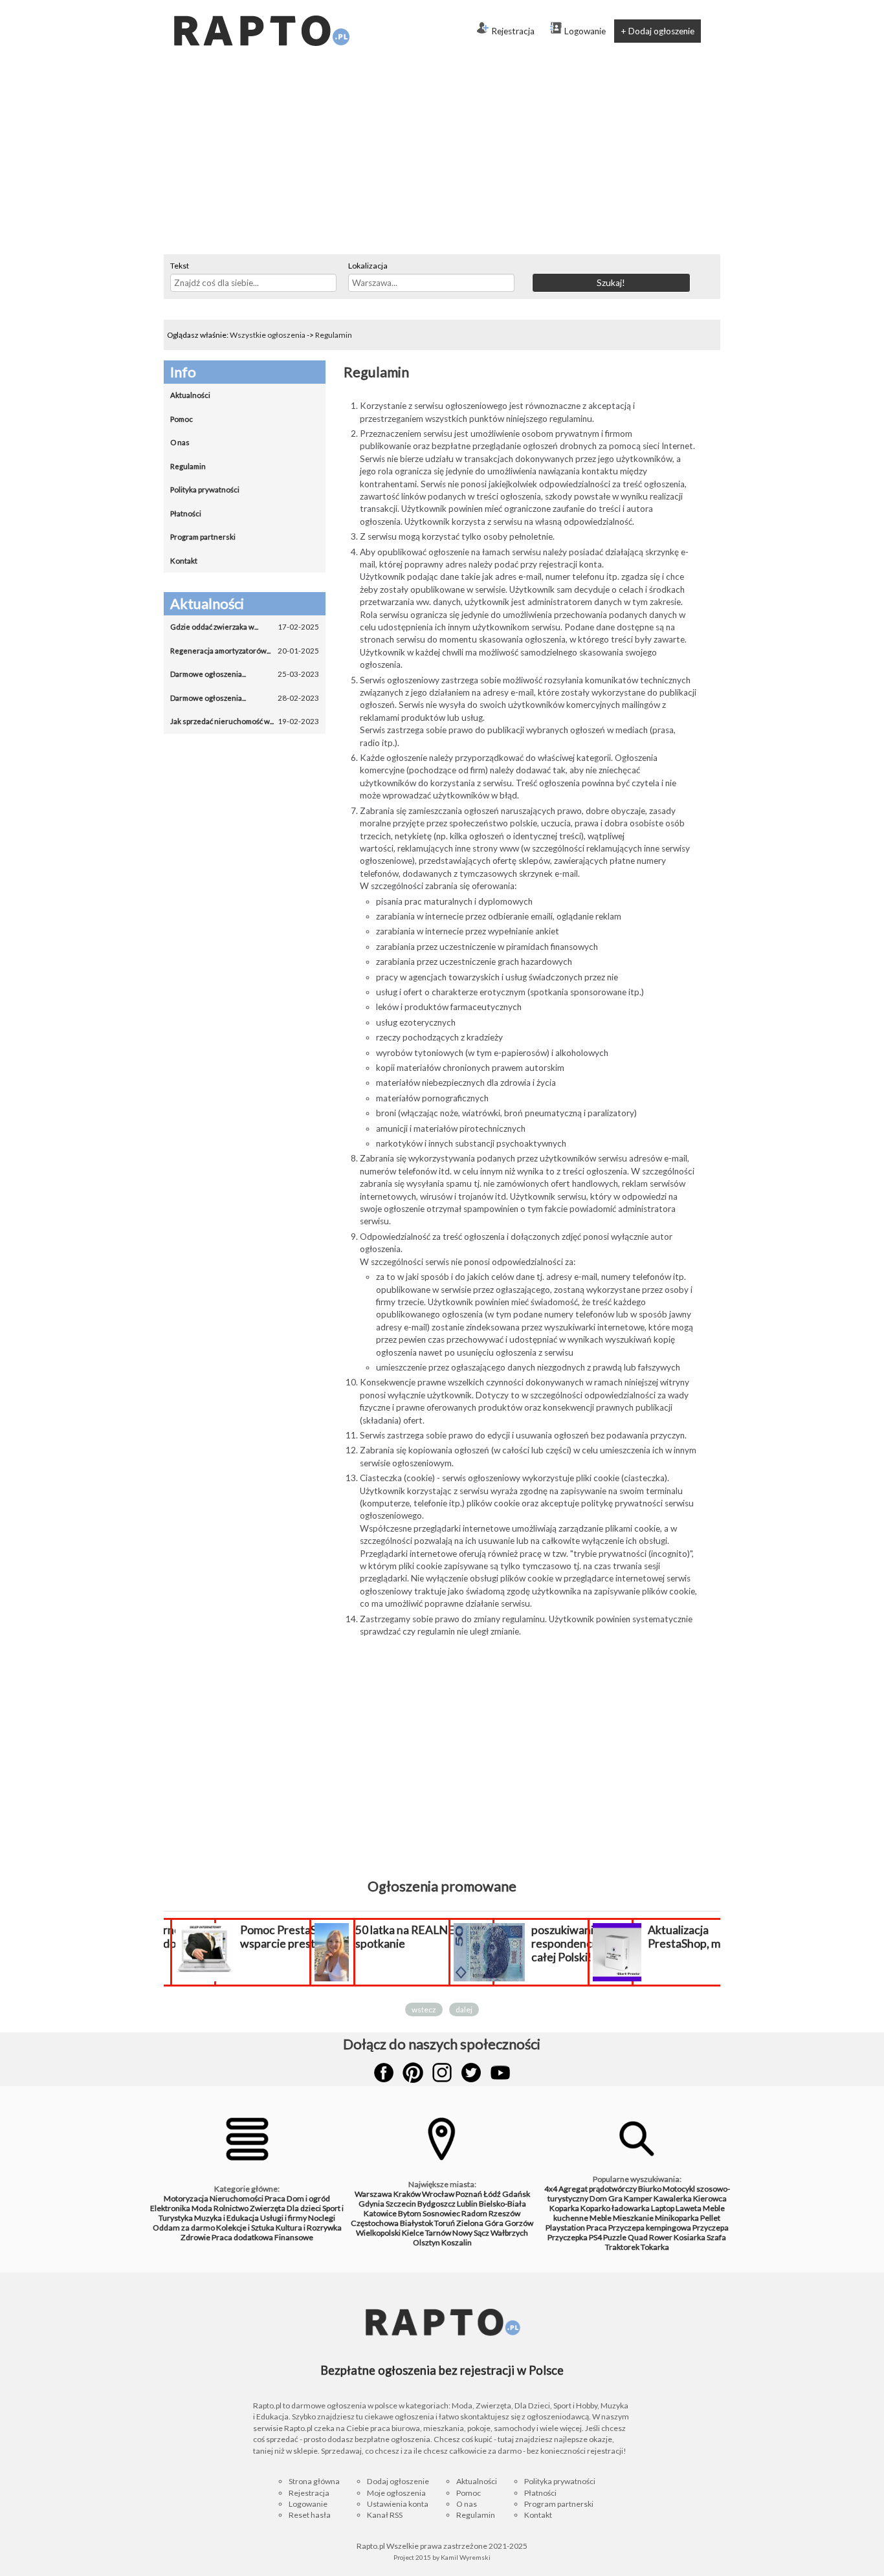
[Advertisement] (442, 157)
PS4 (595, 2237)
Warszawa (373, 2194)
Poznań (469, 2194)
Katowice (380, 2213)
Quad (638, 2237)
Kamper (638, 2198)
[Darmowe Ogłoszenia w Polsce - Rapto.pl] (261, 5)
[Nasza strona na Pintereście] (413, 2073)
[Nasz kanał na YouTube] (500, 2073)
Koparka (564, 2208)
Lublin (467, 2204)
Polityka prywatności (205, 490)
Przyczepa (711, 2228)
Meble (601, 2218)
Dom (598, 2198)
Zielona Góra (480, 2223)
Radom (474, 2213)
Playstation (565, 2228)
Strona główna (314, 2481)
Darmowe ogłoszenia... (245, 674)
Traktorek (622, 2247)
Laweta (689, 2208)
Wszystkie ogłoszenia (268, 335)
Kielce (413, 2233)
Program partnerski (203, 537)
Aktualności (190, 395)
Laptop (663, 2208)
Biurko (650, 2189)
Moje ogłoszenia (396, 2493)
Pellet (710, 2218)
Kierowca (710, 2198)
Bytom (410, 2213)
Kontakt (184, 561)
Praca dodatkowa (242, 2237)
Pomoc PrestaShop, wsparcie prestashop (293, 1937)
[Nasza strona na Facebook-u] (384, 2073)
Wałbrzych (509, 2233)
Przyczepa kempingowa (650, 2228)
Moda (202, 2208)
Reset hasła (310, 2515)
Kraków (407, 2194)
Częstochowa (375, 2223)
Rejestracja (513, 31)
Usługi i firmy (283, 2218)
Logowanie (585, 31)
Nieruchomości (237, 2198)
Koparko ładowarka (615, 2208)
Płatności (186, 513)
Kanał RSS (385, 2515)
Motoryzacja (186, 2198)
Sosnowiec (441, 2213)
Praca (275, 2198)
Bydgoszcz (436, 2204)
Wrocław (438, 2194)
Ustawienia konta (398, 2504)
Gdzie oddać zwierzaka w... (245, 627)
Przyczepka (568, 2237)
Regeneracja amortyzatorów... (245, 651)
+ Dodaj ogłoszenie (657, 31)
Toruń (445, 2223)
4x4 (551, 2189)
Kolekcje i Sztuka (245, 2228)
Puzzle (615, 2237)
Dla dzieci (304, 2208)
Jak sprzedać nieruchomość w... (245, 721)
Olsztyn (426, 2242)
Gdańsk (516, 2194)
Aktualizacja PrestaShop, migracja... (705, 1937)
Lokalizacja (368, 266)
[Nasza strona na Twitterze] (471, 2073)
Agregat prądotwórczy (598, 2189)
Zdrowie (195, 2237)
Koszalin (457, 2242)
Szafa (716, 2237)
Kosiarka (690, 2237)
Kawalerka (673, 2198)
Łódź (492, 2194)
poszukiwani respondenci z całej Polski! (567, 1943)
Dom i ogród (308, 2198)
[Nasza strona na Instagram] (442, 2073)
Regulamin (334, 335)
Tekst (180, 266)
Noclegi (322, 2218)
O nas (180, 442)
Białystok (416, 2223)
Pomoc (182, 419)
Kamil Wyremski (466, 2557)
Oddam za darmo (184, 2228)
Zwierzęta (268, 2208)
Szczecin (401, 2204)
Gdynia (371, 2204)
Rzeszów (504, 2213)
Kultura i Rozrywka (309, 2228)
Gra (615, 2198)
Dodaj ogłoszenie (398, 2481)
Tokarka (655, 2247)
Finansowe (294, 2237)
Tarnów (438, 2233)
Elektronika (170, 2208)
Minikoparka (677, 2218)
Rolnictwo (231, 2208)
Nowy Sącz (471, 2233)
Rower (661, 2237)
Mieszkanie (633, 2218)
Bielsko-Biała (503, 2204)
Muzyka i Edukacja (227, 2218)
